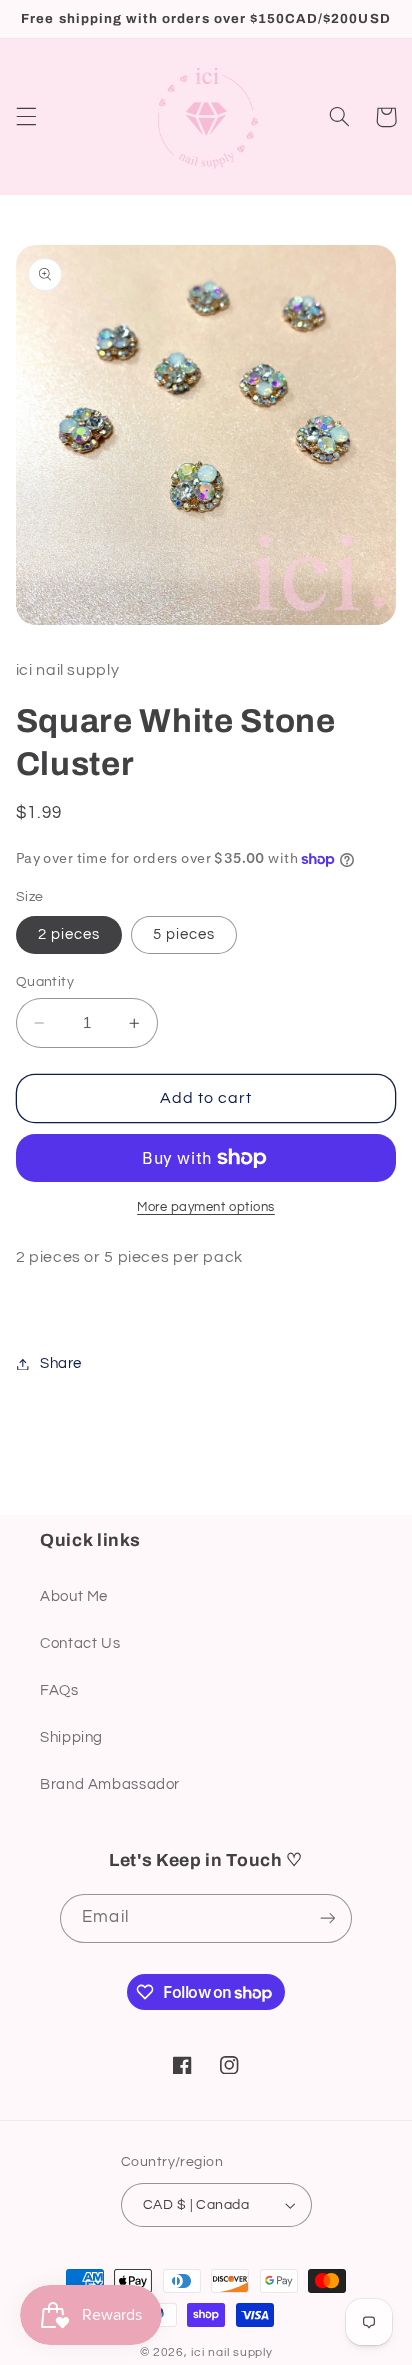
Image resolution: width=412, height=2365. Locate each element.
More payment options (206, 1207)
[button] (26, 117)
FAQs (59, 1690)
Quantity (45, 982)
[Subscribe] (327, 1918)
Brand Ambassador (110, 1784)
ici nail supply (231, 2352)
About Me (74, 1596)
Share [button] (61, 1363)
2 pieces (69, 934)
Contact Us (80, 1643)
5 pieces (184, 934)
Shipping (71, 1737)
